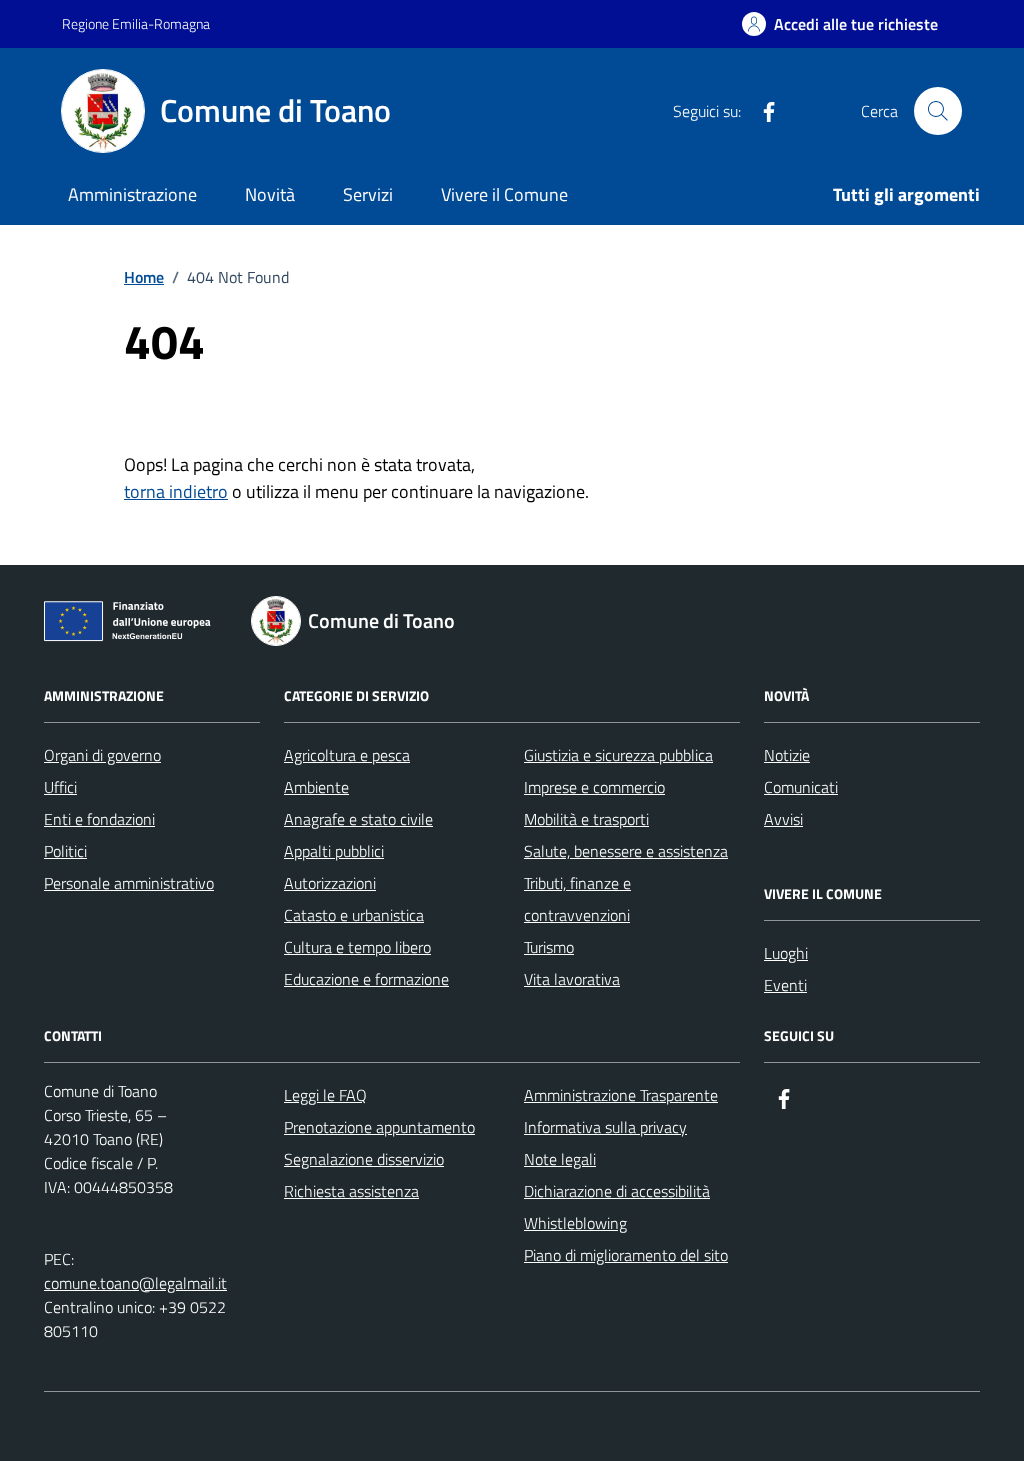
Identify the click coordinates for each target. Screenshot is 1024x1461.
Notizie (787, 755)
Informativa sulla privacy (605, 1127)
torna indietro (176, 491)
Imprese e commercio (594, 787)
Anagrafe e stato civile (358, 819)
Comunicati (801, 787)
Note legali (560, 1159)
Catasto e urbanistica (354, 915)
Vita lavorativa (572, 979)
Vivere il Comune (504, 194)
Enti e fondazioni (99, 819)
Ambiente (316, 787)
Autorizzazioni (330, 883)
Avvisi (783, 819)
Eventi (785, 985)
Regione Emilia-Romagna (136, 23)
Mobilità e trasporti (586, 819)
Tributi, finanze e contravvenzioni (577, 899)
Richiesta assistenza (351, 1191)
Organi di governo (102, 755)
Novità (270, 194)
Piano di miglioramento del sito (626, 1255)
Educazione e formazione (366, 979)
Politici (65, 851)
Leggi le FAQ (325, 1095)
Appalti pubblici (334, 851)
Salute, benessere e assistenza (626, 851)
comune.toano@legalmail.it (135, 1283)
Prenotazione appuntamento (379, 1127)
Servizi (368, 194)
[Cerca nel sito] (938, 111)
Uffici (60, 787)
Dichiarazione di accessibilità (617, 1191)
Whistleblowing (575, 1223)
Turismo (549, 947)
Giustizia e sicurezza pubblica (618, 755)
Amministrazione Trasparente (621, 1095)
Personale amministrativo (129, 883)
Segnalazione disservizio (364, 1159)
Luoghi (786, 953)
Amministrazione (132, 194)
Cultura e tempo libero (357, 947)
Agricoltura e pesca (347, 755)
